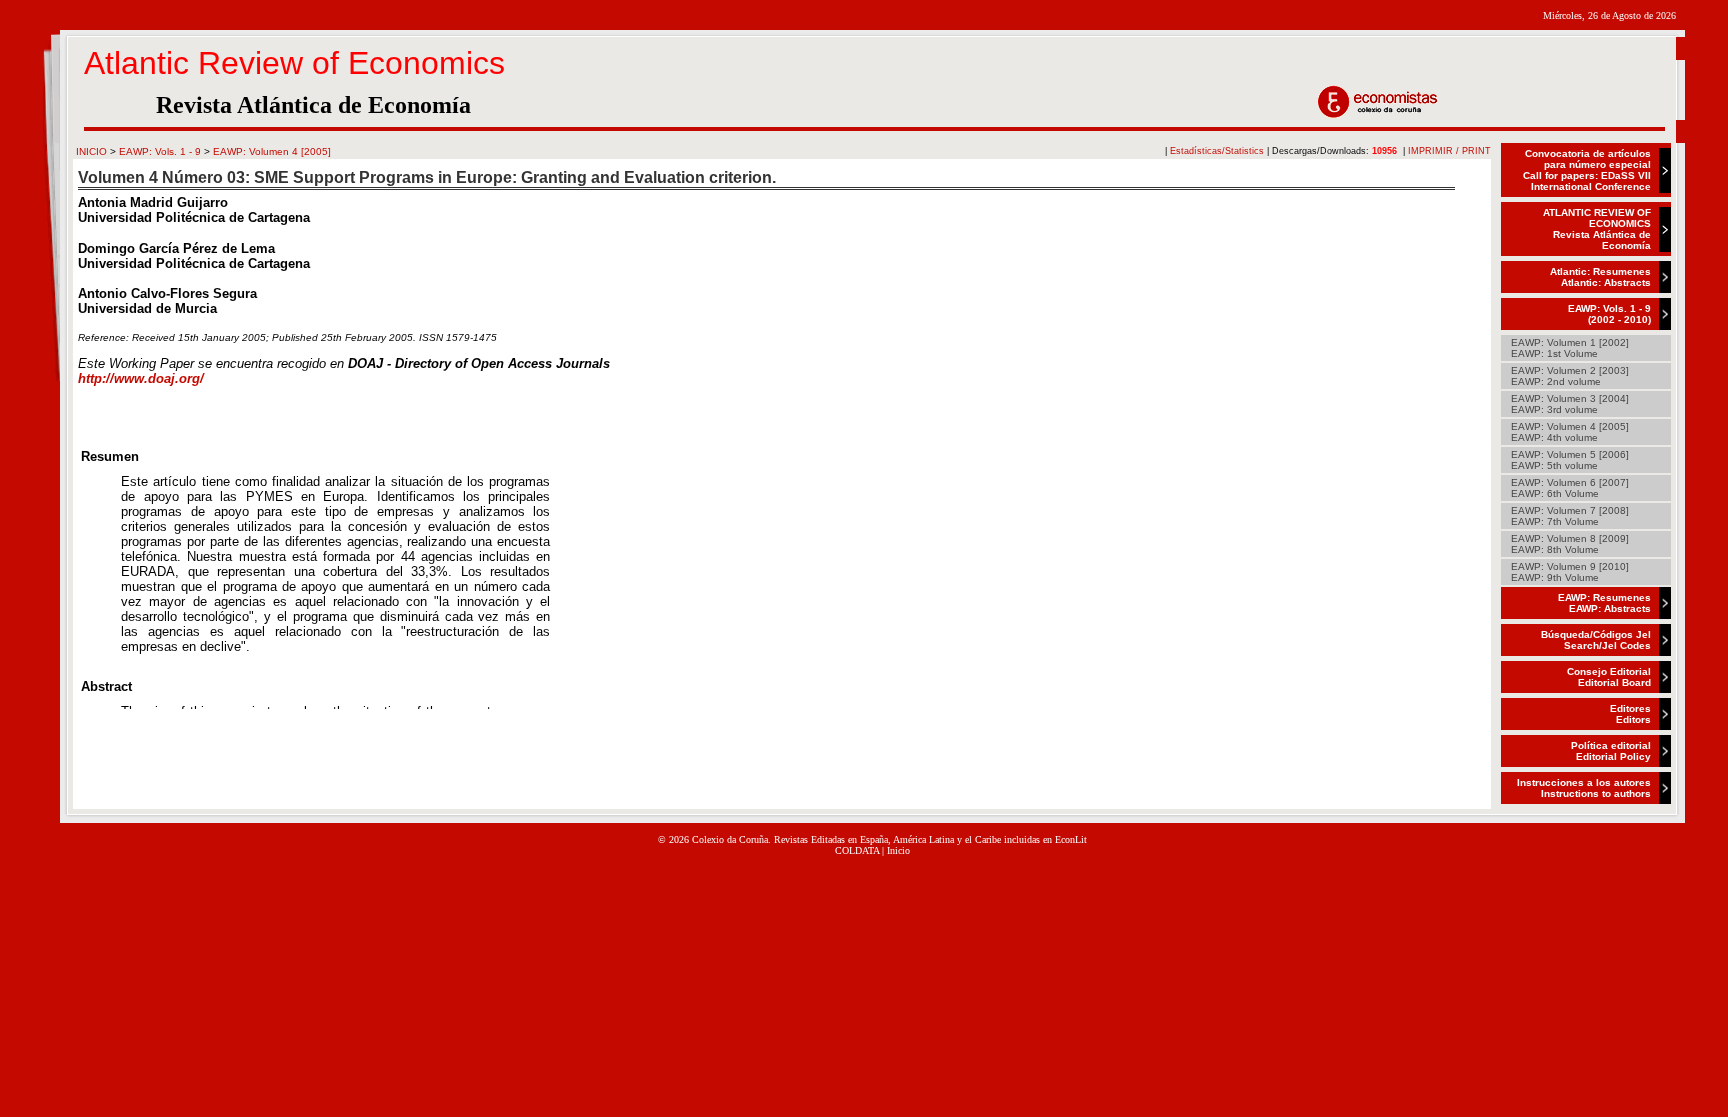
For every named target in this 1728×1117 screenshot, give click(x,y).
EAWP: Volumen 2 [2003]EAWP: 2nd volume (1570, 376)
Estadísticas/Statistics (1217, 151)
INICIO (91, 151)
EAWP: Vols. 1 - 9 (160, 151)
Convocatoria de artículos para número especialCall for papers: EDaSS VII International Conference (1587, 170)
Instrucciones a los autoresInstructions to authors (1584, 788)
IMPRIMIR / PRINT (1449, 151)
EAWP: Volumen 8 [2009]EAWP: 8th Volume (1570, 544)
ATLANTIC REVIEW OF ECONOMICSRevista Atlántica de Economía (1597, 229)
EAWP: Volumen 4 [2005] (272, 151)
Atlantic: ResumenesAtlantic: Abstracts (1600, 277)
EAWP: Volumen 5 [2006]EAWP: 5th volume (1570, 460)
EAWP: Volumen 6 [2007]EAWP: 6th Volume (1570, 488)
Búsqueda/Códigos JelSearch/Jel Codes (1596, 640)
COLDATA (857, 850)
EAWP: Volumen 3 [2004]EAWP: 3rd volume (1570, 404)
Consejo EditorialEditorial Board (1609, 677)
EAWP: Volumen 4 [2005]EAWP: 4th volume (1570, 432)
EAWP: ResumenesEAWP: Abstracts (1604, 603)
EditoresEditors (1630, 714)
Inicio (898, 850)
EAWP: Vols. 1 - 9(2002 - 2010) (1609, 314)
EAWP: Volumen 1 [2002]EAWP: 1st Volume (1570, 348)
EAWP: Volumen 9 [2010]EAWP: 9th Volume (1570, 572)
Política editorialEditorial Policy (1611, 751)
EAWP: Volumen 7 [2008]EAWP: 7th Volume (1570, 516)
